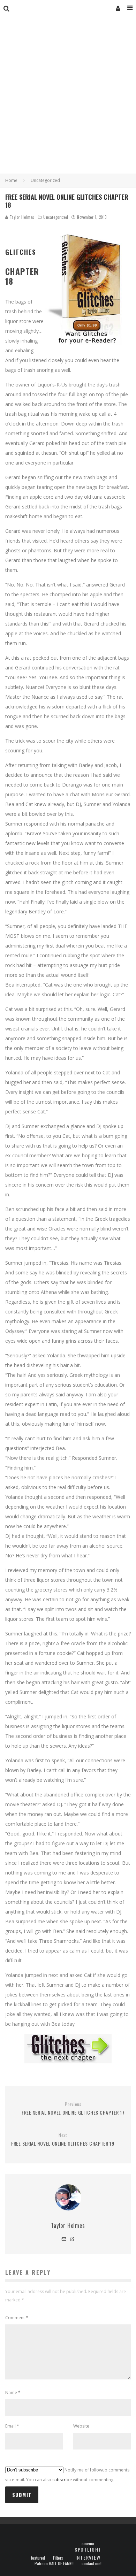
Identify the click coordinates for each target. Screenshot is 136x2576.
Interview (88, 2557)
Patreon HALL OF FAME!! (54, 2563)
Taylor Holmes (21, 217)
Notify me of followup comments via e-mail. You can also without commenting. (67, 2475)
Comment (17, 2318)
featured (38, 2558)
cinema (88, 2544)
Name (13, 2393)
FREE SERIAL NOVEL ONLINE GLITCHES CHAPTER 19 (63, 2140)
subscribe (62, 2480)
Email (12, 2426)
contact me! (92, 2563)
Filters (58, 2558)
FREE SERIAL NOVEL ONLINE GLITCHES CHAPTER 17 (73, 2109)
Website (81, 2426)
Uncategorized (56, 217)
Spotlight (88, 2549)
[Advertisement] (68, 102)
